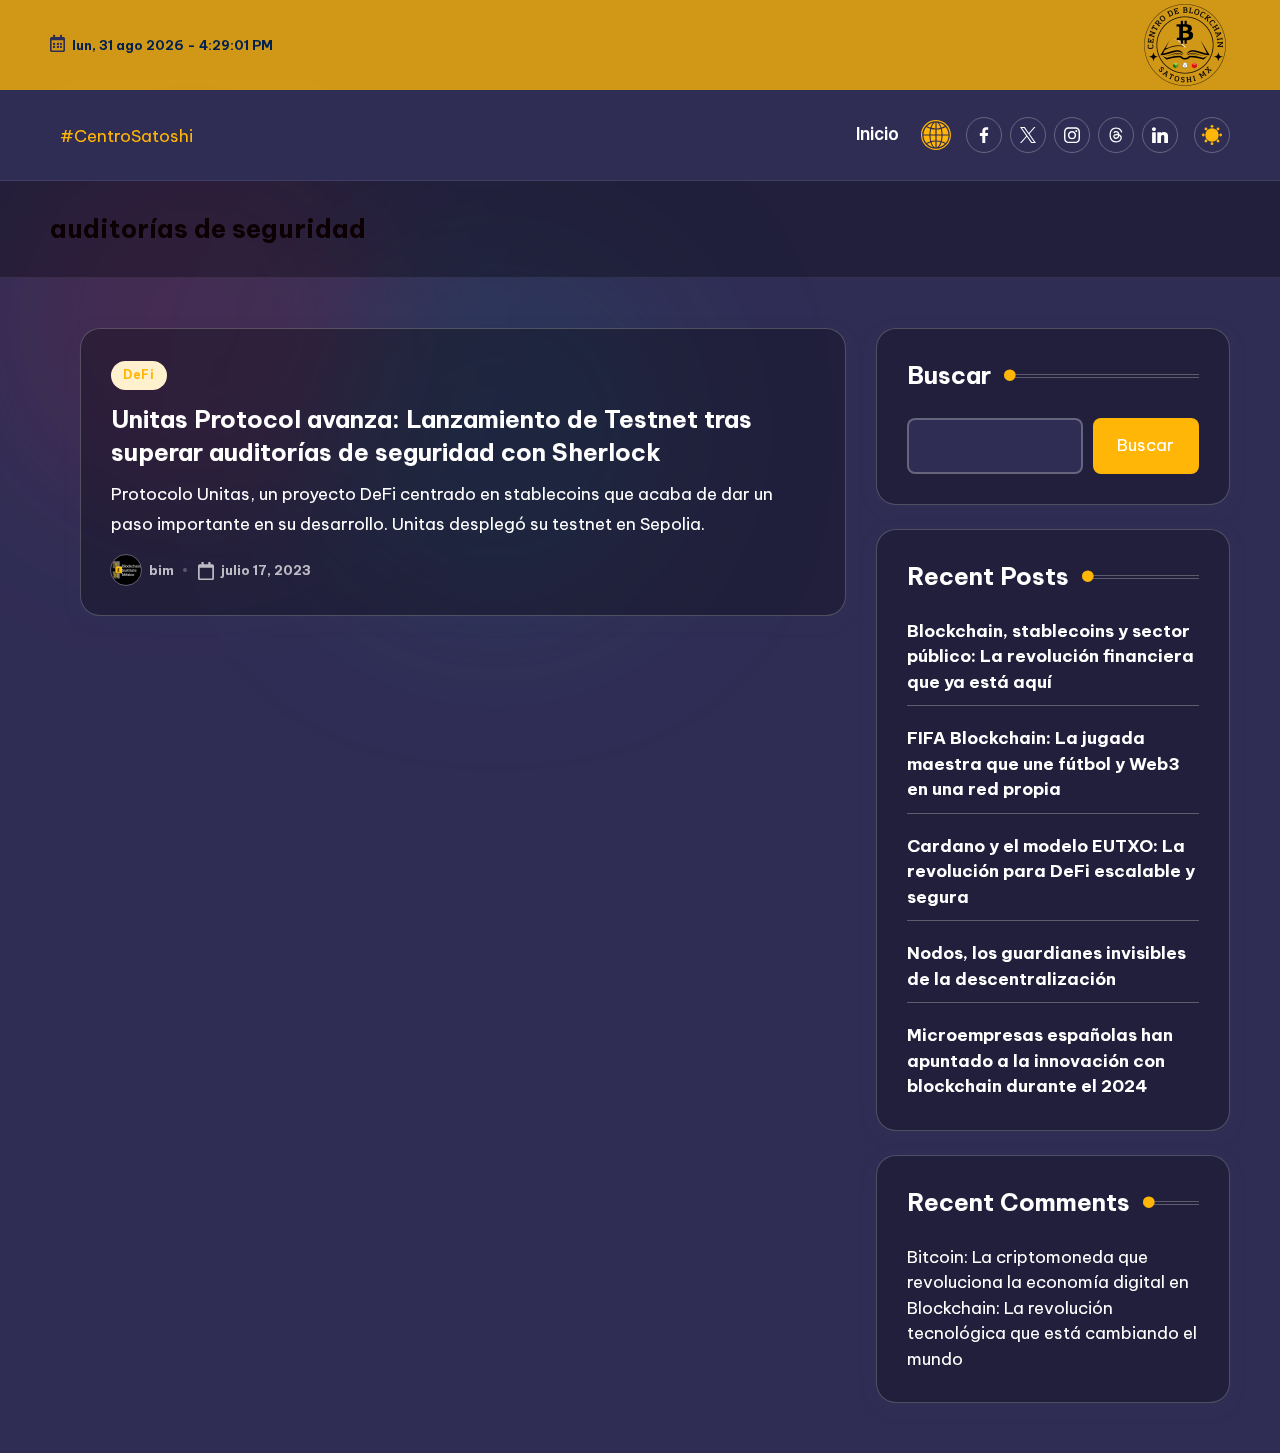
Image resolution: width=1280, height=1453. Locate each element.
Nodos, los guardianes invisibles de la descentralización (1046, 966)
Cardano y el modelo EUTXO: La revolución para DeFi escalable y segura (1051, 871)
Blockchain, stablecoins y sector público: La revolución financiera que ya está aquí (1050, 656)
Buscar (949, 375)
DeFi (139, 374)
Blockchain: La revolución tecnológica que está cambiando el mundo (1052, 1333)
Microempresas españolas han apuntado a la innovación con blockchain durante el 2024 (1040, 1060)
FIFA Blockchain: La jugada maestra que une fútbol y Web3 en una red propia (1043, 763)
